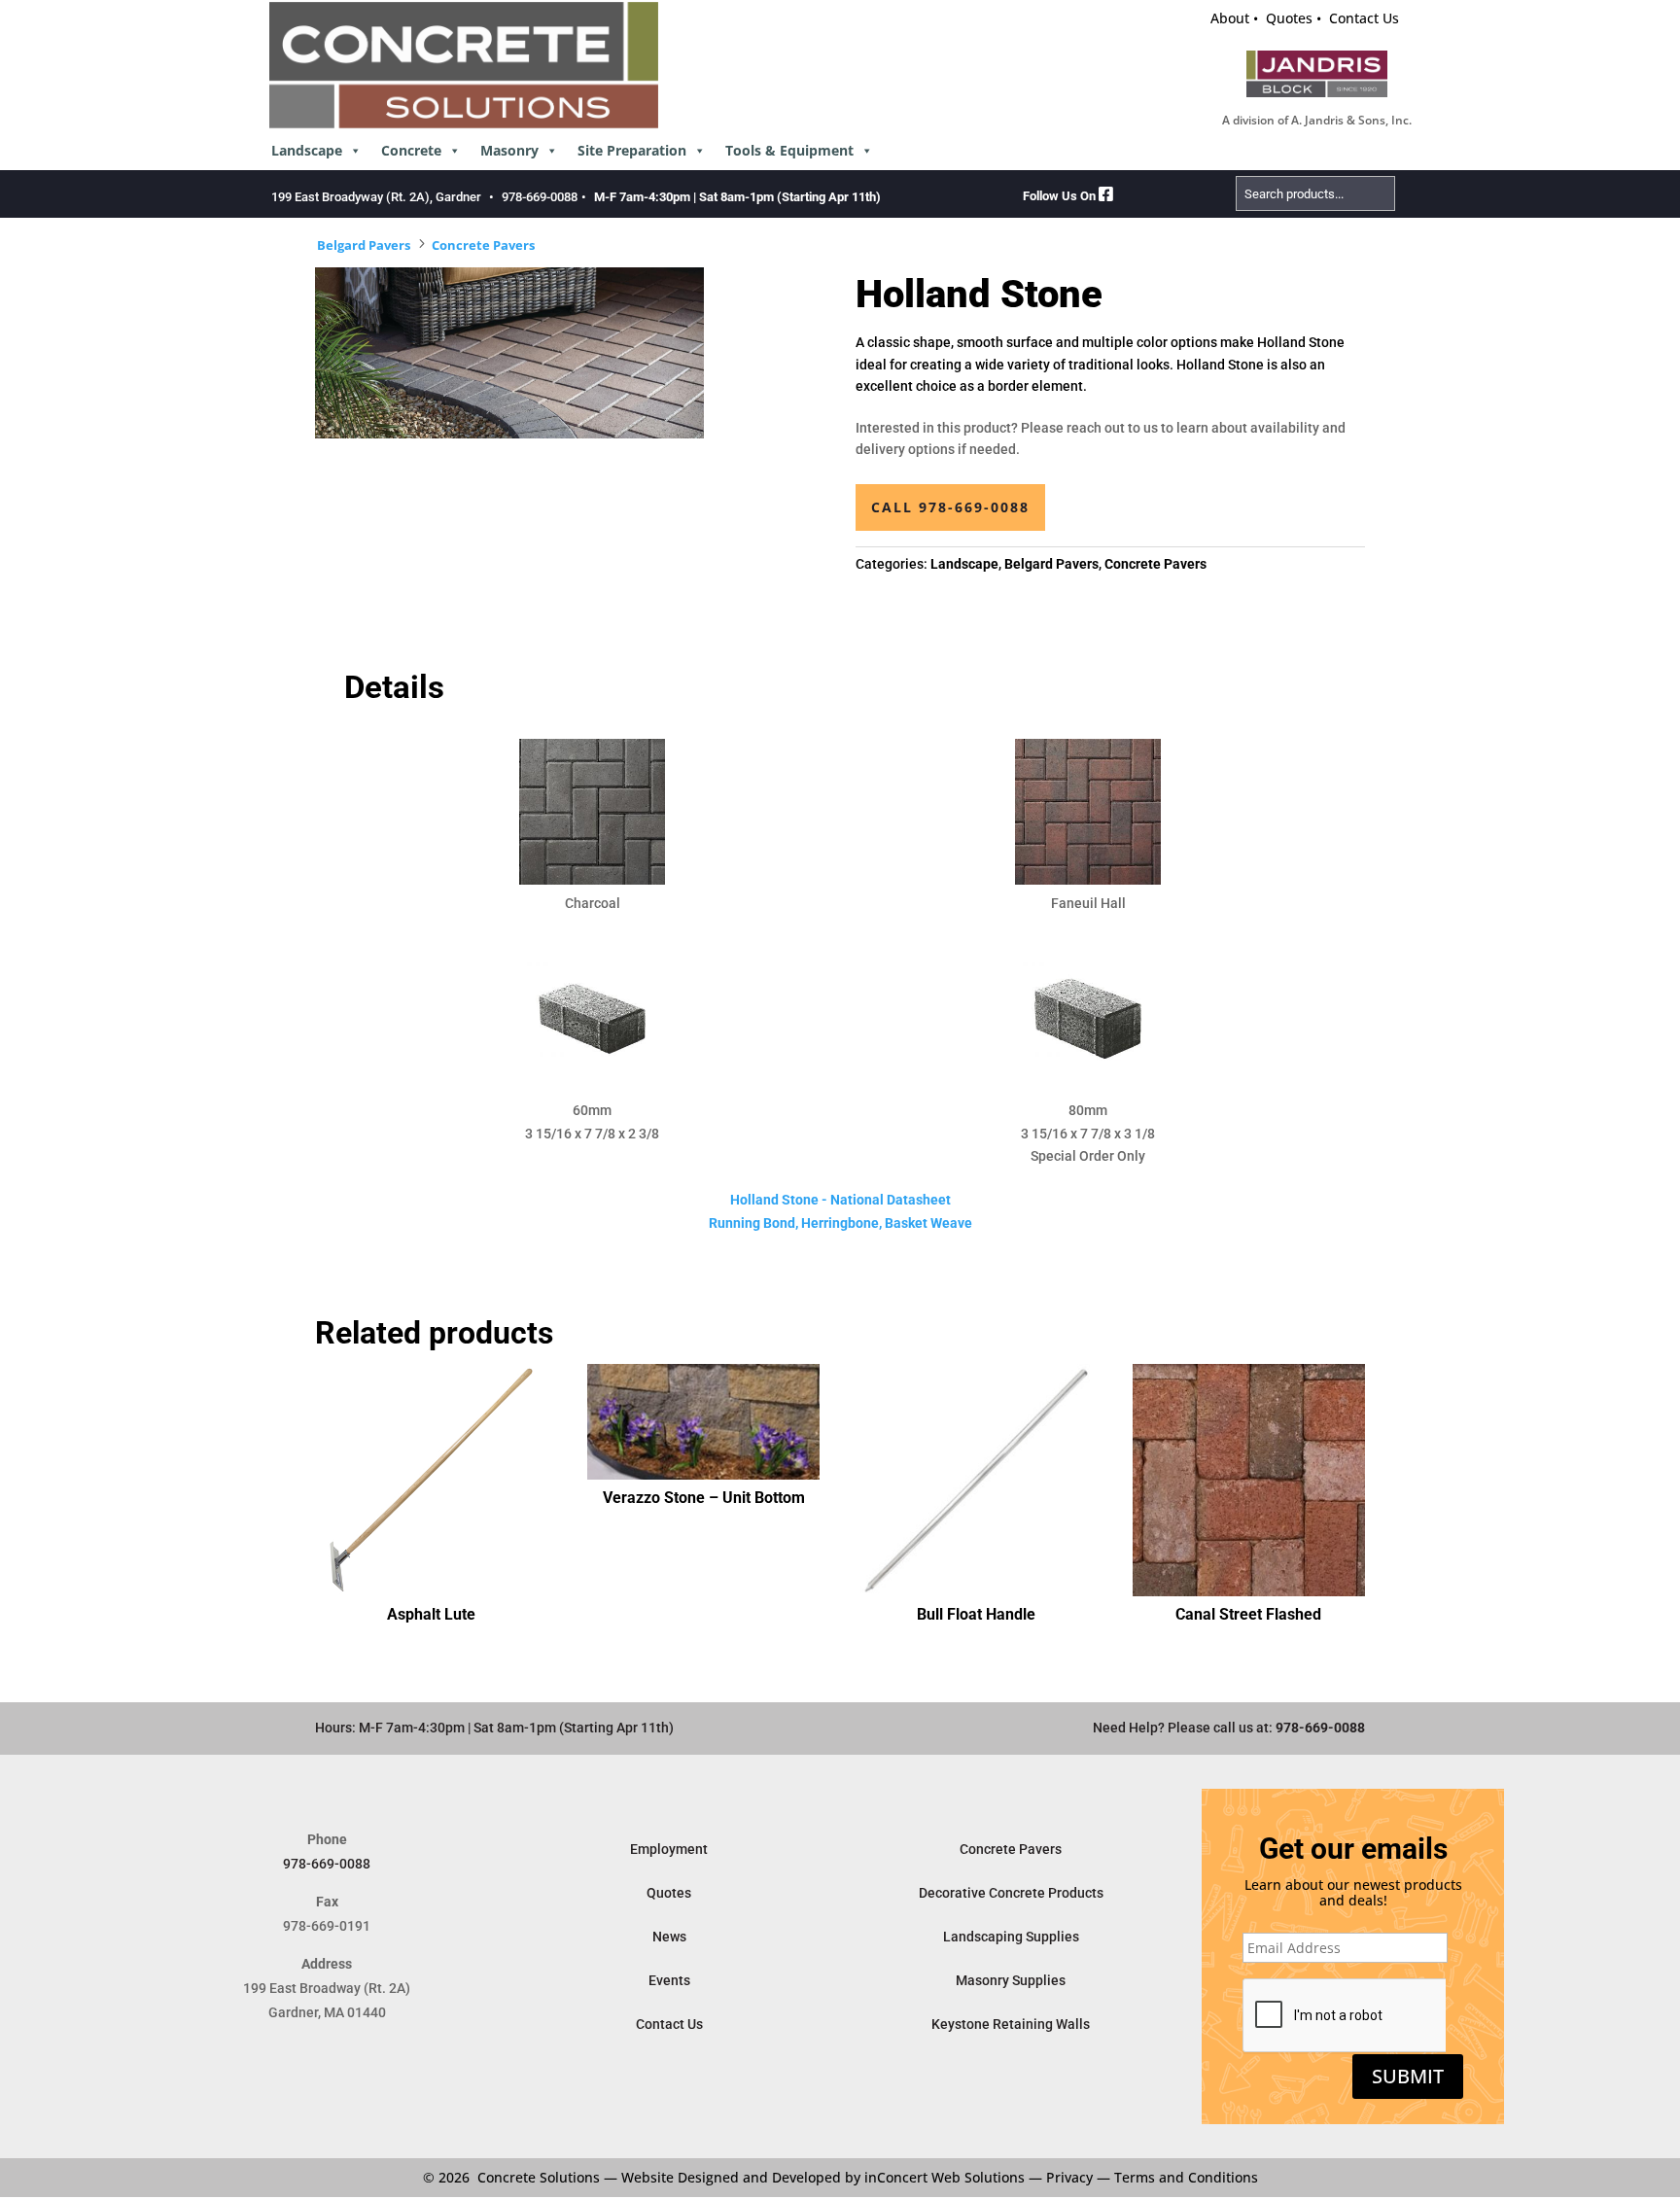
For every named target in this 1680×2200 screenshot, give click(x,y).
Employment (669, 1849)
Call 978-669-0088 (950, 507)
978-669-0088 (540, 197)
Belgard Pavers (364, 245)
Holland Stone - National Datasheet (840, 1200)
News (669, 1937)
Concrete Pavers (483, 245)
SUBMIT (1408, 2076)
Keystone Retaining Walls (1011, 2024)
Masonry (509, 150)
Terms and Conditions (1186, 2177)
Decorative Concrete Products (1011, 1893)
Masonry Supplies (1011, 1980)
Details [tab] (394, 687)
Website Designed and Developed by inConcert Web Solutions (823, 2177)
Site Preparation (632, 150)
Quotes (1289, 18)
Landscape (307, 150)
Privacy (1069, 2177)
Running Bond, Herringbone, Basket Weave (840, 1223)
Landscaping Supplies (1011, 1937)
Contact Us (1364, 18)
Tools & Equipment (789, 150)
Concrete (411, 150)
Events (669, 1980)
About (1230, 18)
